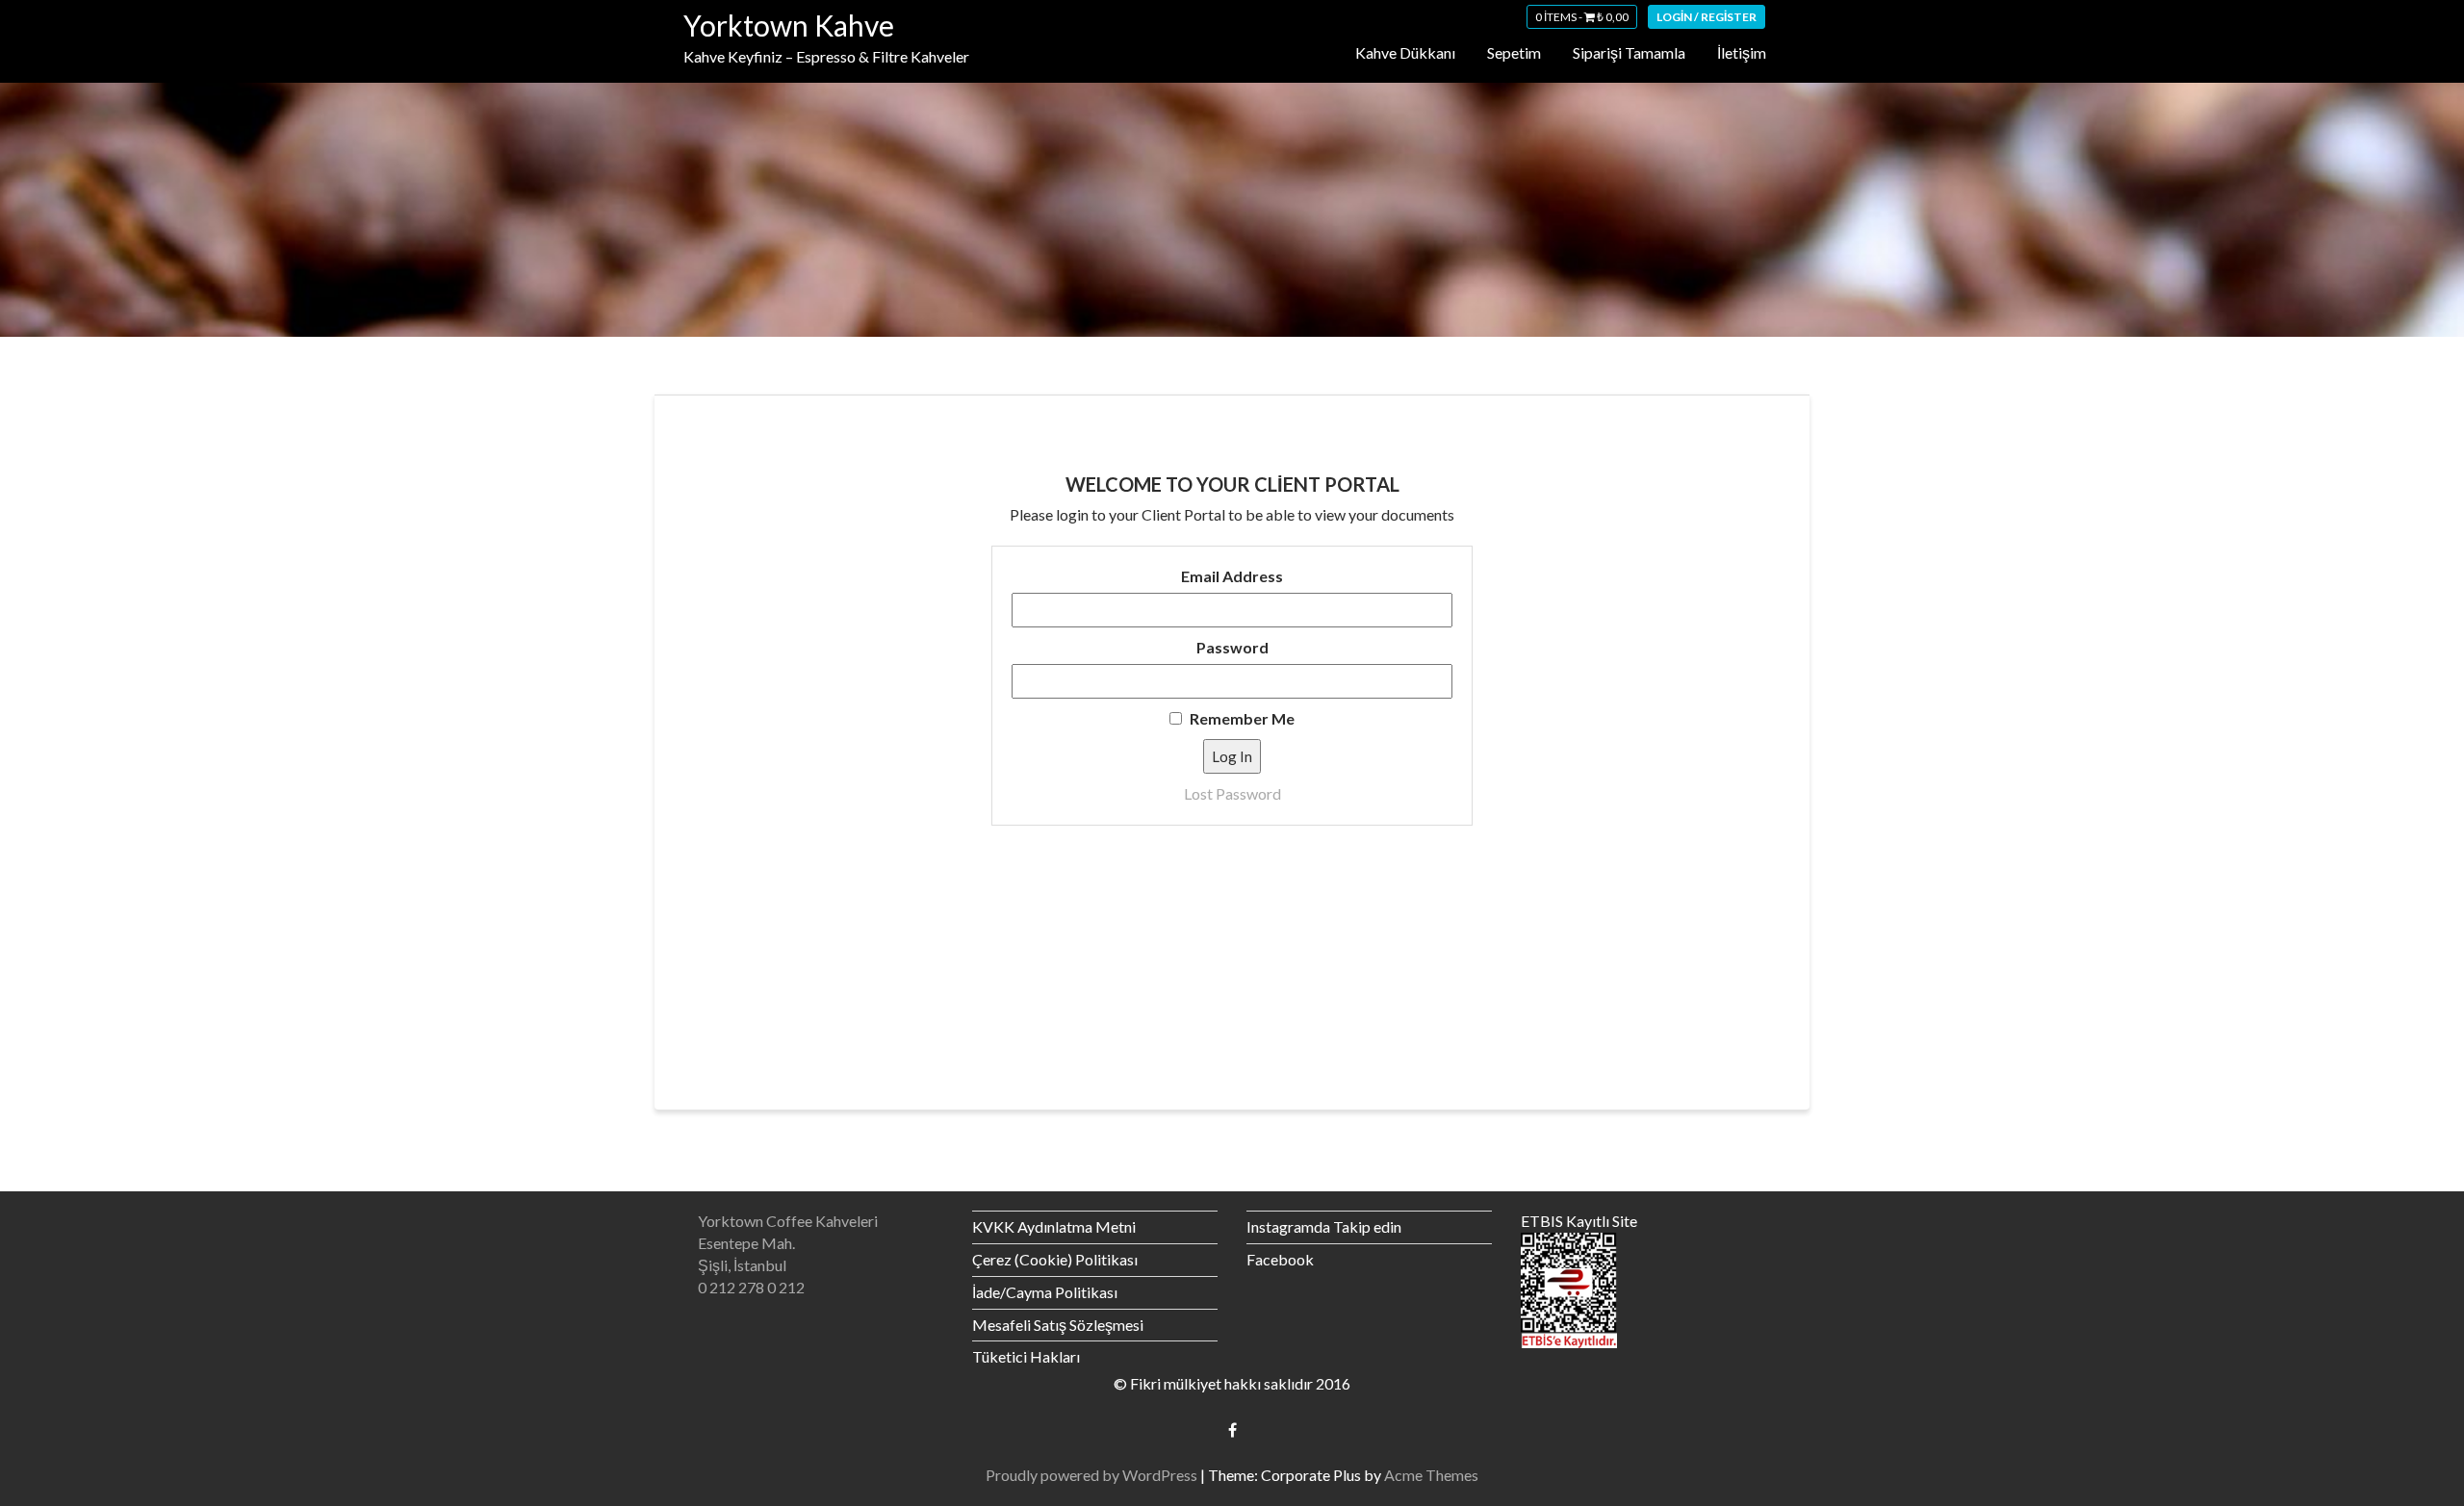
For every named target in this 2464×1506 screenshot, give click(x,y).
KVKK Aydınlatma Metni (1054, 1226)
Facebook (1280, 1259)
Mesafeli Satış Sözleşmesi (1058, 1325)
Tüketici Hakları (1026, 1356)
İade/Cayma (1014, 1292)
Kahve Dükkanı (1405, 52)
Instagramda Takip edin (1324, 1226)
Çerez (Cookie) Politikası (1055, 1259)
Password (1232, 647)
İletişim (1742, 52)
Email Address (1232, 576)
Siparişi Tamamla (1629, 52)
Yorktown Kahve (789, 25)
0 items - (1582, 17)
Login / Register (1707, 17)
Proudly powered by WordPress (1091, 1475)
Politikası (1086, 1292)
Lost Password (1232, 793)
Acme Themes (1431, 1475)
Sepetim (1514, 52)
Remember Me (1241, 718)
